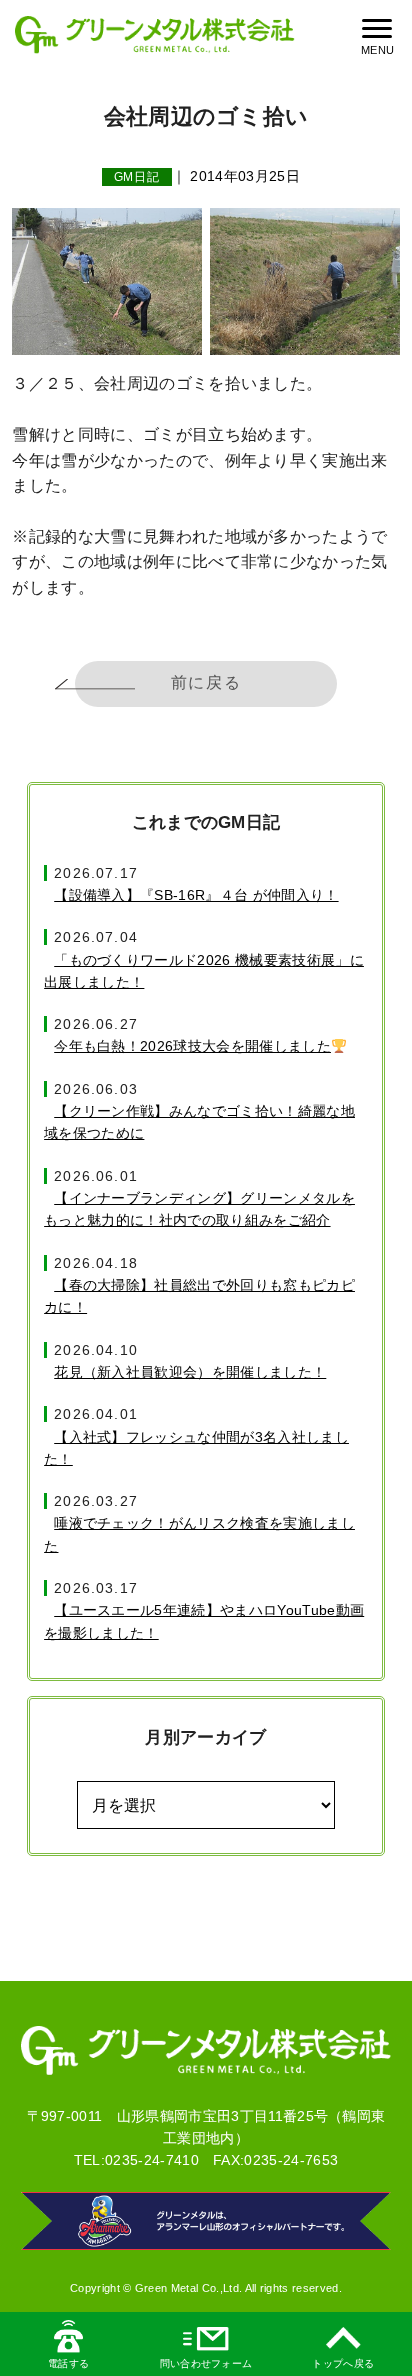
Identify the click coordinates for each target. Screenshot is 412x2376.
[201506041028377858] (305, 282)
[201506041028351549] (107, 282)
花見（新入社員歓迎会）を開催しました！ (190, 1372)
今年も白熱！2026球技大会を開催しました (192, 1046)
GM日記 (137, 177)
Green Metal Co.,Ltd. (188, 2288)
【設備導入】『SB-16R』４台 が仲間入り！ (196, 895)
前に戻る (206, 682)
